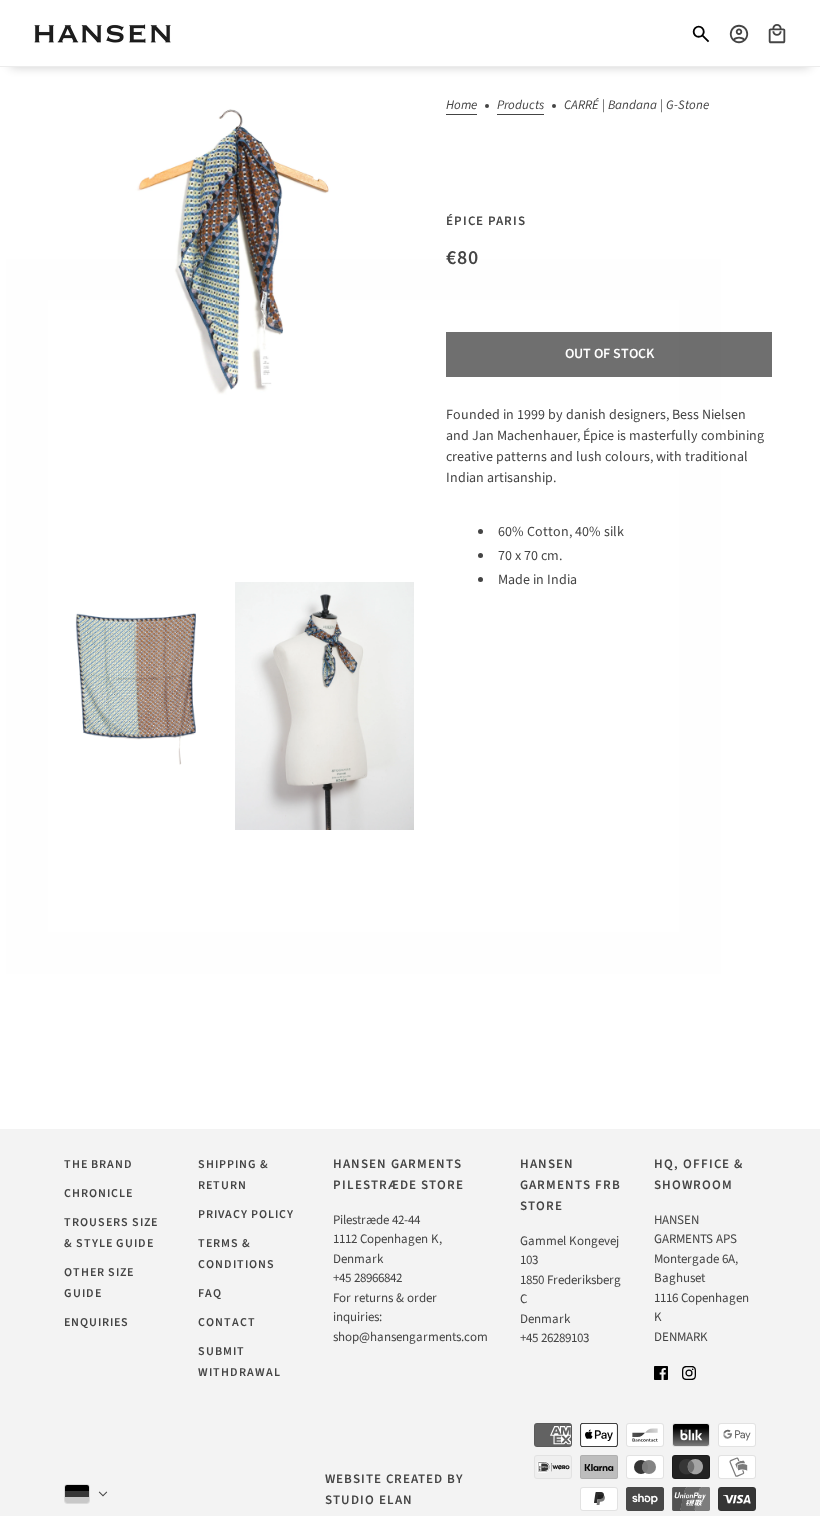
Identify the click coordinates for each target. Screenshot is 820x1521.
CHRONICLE (98, 1193)
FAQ (210, 1293)
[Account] (739, 34)
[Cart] (777, 34)
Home (461, 106)
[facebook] (661, 1372)
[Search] (701, 34)
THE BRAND (98, 1164)
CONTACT (227, 1322)
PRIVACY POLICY (246, 1214)
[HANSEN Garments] (102, 33)
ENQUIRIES (96, 1322)
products (520, 106)
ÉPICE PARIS (486, 221)
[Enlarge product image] (231, 320)
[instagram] (689, 1372)
